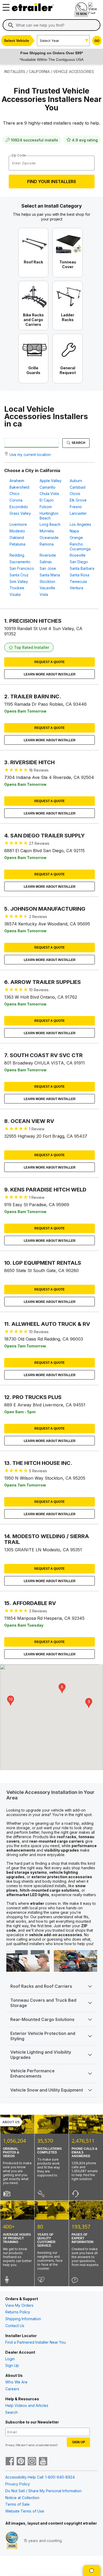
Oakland (17, 538)
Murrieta (47, 531)
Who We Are (16, 2382)
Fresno (76, 507)
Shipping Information (23, 2319)
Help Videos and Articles (27, 2405)
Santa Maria (50, 575)
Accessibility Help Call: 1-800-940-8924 (40, 2477)
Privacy (10, 2445)
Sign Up (12, 2365)
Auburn (76, 481)
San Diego (79, 562)
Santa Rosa (79, 575)
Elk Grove (78, 500)
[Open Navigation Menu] (5, 6)
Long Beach (50, 524)
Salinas (46, 562)
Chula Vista (49, 494)
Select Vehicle (17, 41)
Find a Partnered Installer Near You (36, 2342)
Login (10, 2359)
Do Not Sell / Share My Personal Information (43, 2491)
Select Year (50, 41)
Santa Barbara (82, 568)
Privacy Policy (18, 2484)
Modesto (17, 531)
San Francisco (22, 568)
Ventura (76, 588)
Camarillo (48, 487)
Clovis (75, 494)
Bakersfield (19, 487)
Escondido (19, 507)
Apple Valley (51, 481)
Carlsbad (78, 487)
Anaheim (17, 481)
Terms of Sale (17, 2504)
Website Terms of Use (25, 2511)
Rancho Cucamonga (80, 546)
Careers (12, 2389)
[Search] (11, 25)
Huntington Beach (49, 516)
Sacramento (20, 562)
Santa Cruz (19, 575)
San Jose (48, 568)
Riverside (48, 555)
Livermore (18, 524)
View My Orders (19, 2305)
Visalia (15, 594)
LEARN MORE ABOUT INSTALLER (50, 674)
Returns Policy (18, 2312)
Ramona (47, 544)
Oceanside (49, 538)
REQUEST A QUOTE (50, 662)
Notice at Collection (22, 2498)
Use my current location (30, 455)
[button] (89, 1703)
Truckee (17, 588)
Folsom (46, 507)
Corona (16, 500)
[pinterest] (21, 2462)
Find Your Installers (52, 181)
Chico (15, 494)
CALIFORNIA (39, 72)
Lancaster (78, 513)
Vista (44, 594)
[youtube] (43, 2462)
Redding (17, 555)
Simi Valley (19, 582)
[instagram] (32, 2462)
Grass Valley (20, 513)
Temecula (78, 582)
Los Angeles (80, 524)
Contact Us (15, 2326)
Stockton (47, 582)
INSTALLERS (15, 72)
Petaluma (17, 544)
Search (78, 443)
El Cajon (47, 500)
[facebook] (10, 2462)
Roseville (78, 555)
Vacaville (47, 588)
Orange (76, 538)
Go (97, 41)
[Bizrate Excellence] (12, 2541)
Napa (74, 531)
